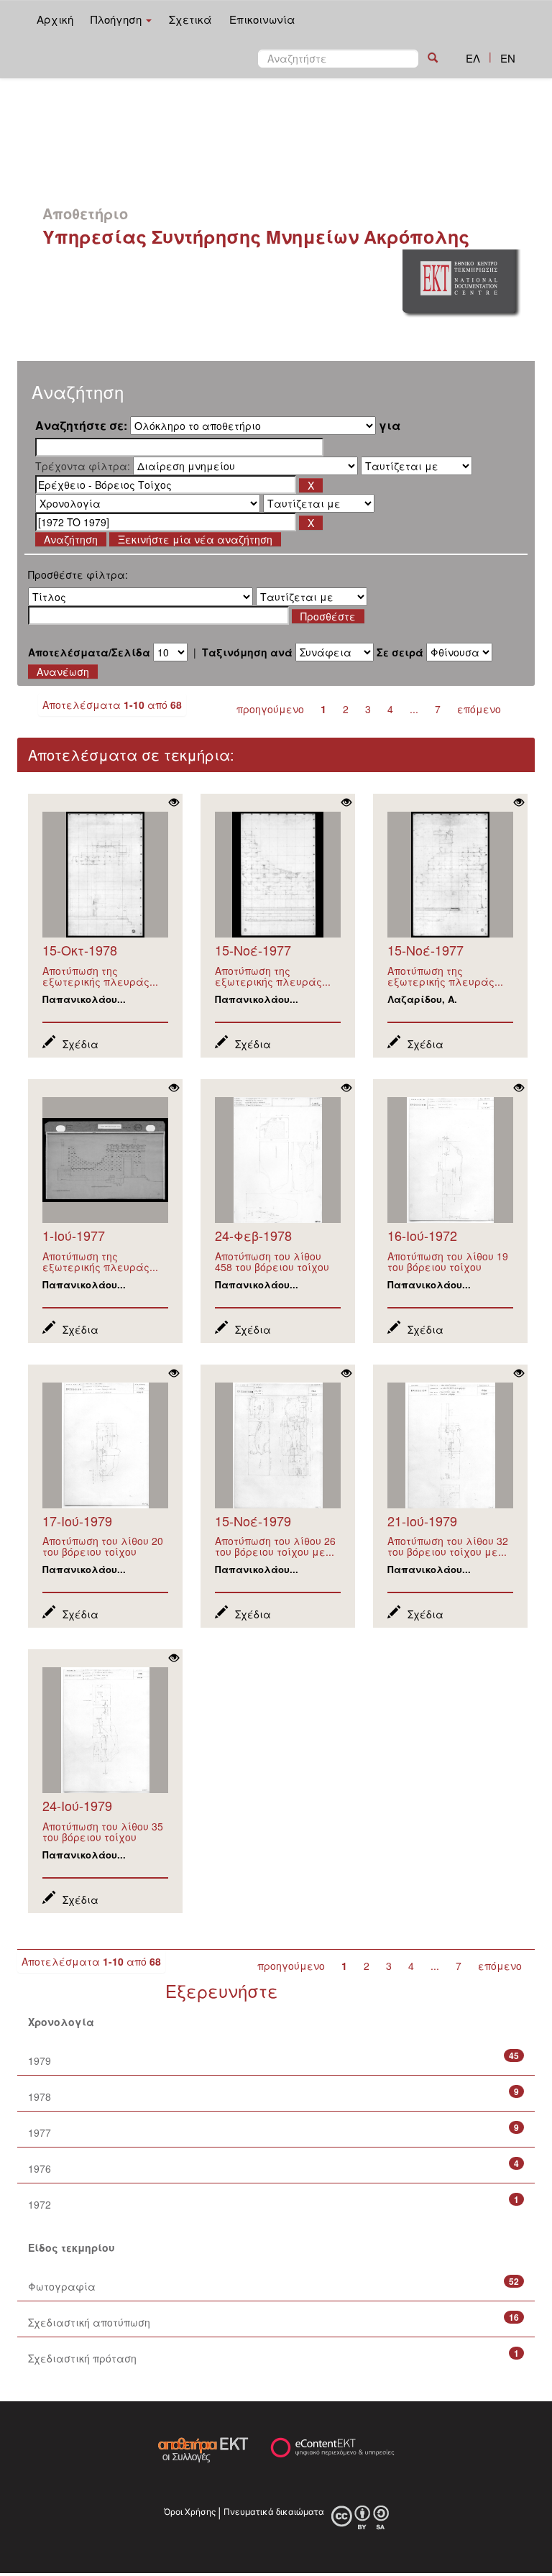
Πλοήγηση (118, 19)
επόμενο (479, 709)
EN (508, 58)
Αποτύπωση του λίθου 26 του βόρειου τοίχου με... (275, 1546)
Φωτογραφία (62, 2286)
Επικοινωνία (262, 19)
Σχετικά (190, 19)
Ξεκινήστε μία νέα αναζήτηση (195, 539)
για (390, 426)
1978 (40, 2096)
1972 (40, 2204)
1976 (40, 2168)
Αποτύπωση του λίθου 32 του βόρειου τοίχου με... (448, 1546)
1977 (40, 2132)
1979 (40, 2061)
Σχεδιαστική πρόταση (82, 2358)
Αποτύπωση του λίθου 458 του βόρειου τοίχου (272, 1261)
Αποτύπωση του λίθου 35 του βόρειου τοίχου (103, 1832)
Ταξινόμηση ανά (247, 652)
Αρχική (55, 19)
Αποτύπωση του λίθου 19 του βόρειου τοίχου (448, 1261)
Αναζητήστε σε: (81, 426)
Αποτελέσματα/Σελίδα (89, 652)
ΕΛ (473, 58)
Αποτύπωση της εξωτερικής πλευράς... (100, 976)
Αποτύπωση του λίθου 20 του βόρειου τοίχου (103, 1546)
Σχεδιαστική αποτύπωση (89, 2322)
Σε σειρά (400, 652)
